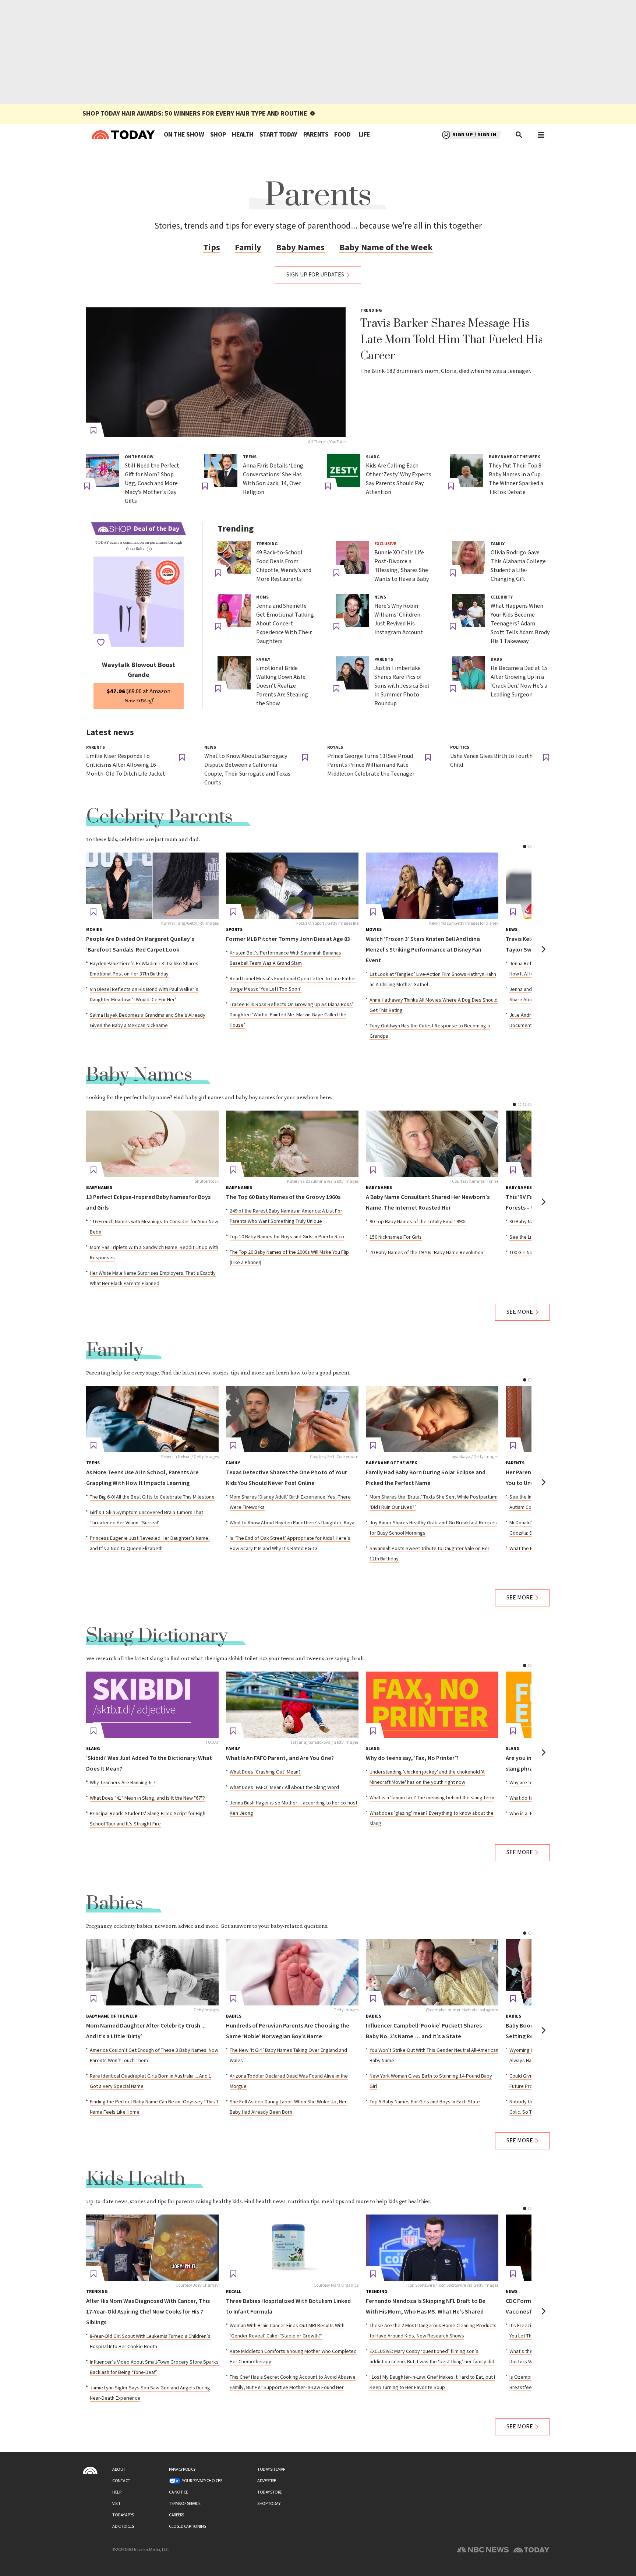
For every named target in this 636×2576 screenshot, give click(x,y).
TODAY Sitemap (271, 2469)
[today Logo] (90, 2470)
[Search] (519, 135)
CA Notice (179, 2492)
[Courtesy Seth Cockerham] (292, 1419)
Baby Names (300, 248)
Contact (121, 2481)
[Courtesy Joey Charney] (152, 2248)
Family (248, 248)
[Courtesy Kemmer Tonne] (432, 1144)
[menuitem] (184, 135)
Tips (212, 248)
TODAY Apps (123, 2515)
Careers (176, 2515)
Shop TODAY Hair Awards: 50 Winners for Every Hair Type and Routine (195, 114)
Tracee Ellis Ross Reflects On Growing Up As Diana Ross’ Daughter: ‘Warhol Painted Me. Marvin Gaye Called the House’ (291, 1015)
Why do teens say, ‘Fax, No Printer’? (412, 1758)
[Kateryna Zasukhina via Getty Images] (292, 1144)
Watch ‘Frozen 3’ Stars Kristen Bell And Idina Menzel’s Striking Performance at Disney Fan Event (424, 950)
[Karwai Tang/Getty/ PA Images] (152, 886)
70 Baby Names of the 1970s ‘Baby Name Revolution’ (427, 1253)
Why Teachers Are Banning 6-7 (123, 1783)
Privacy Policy (182, 2469)
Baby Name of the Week (386, 248)
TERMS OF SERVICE (185, 2504)
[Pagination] (525, 846)
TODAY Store (270, 2492)
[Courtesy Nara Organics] (292, 2248)
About (119, 2469)
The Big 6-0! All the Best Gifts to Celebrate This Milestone (152, 1497)
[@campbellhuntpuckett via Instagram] (432, 1972)
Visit (116, 2504)
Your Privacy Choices (202, 2481)
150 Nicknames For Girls (396, 1237)
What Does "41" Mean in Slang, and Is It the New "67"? (147, 1798)
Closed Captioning (188, 2526)
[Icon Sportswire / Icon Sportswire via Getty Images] (432, 2248)
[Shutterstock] (152, 1144)
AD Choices (123, 2526)
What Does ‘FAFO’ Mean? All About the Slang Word (284, 1788)
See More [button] (520, 1312)
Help (117, 2492)
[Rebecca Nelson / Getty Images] (152, 1419)
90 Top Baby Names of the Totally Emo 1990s (418, 1222)
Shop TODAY (269, 2504)
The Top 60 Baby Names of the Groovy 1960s (283, 1197)
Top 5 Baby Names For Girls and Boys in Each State (425, 2102)
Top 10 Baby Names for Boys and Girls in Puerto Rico (287, 1237)
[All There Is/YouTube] (216, 372)
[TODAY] (152, 1705)
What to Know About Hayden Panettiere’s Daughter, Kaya (292, 1523)
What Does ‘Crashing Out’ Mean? (265, 1772)
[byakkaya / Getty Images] (432, 1419)
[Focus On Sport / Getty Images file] (292, 886)
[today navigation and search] (541, 135)
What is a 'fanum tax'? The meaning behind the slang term (432, 1798)
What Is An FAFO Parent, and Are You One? (280, 1758)
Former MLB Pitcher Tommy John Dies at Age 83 (288, 939)
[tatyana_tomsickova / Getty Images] (292, 1705)
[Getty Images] (152, 1972)
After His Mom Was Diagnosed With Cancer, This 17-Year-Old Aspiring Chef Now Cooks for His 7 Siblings (148, 2312)
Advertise (267, 2481)
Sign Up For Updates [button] (315, 275)
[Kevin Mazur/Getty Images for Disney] (432, 886)
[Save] (93, 431)
